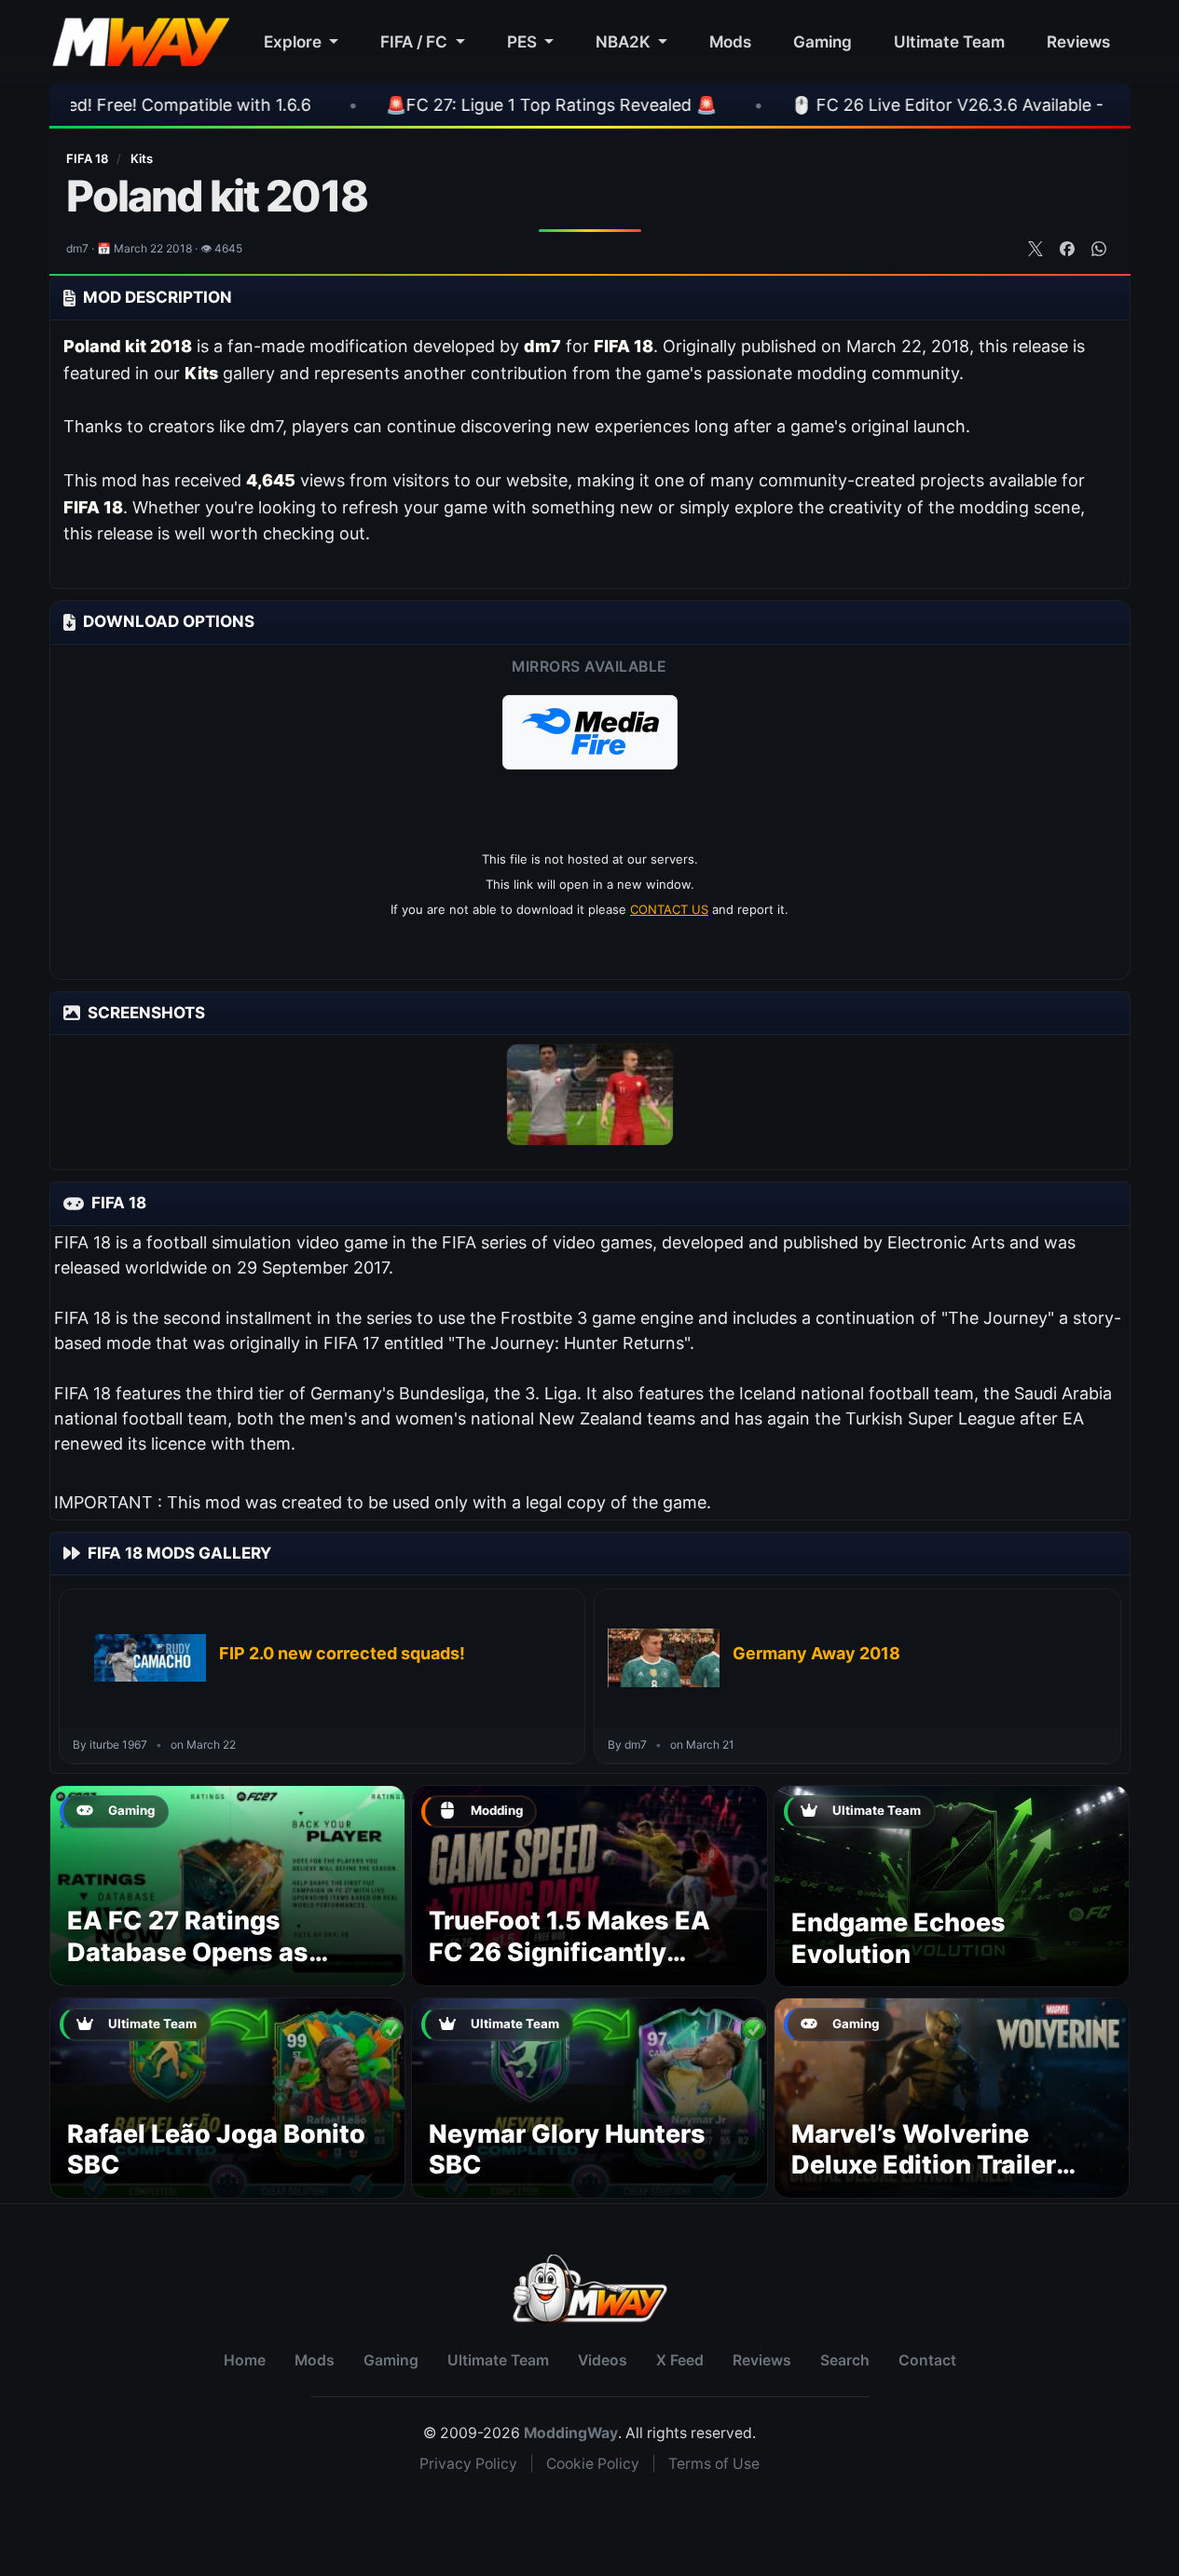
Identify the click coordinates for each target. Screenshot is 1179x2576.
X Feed (680, 2360)
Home (245, 2360)
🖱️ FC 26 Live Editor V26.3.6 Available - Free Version (874, 105)
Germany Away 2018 (816, 1653)
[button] (590, 732)
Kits (142, 158)
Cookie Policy (593, 2464)
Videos (603, 2360)
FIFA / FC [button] (416, 41)
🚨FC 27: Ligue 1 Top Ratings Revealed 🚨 (426, 105)
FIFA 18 (89, 158)
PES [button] (524, 41)
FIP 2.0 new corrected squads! (342, 1653)
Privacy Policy (468, 2464)
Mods (730, 41)
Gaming (823, 41)
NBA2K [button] (625, 41)
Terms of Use (714, 2464)
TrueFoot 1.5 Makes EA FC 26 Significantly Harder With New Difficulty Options (569, 1968)
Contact (927, 2360)
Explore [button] (295, 41)
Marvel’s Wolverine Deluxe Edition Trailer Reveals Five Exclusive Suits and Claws (932, 2181)
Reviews (1078, 41)
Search (845, 2360)
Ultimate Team (949, 41)
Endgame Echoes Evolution (898, 1938)
